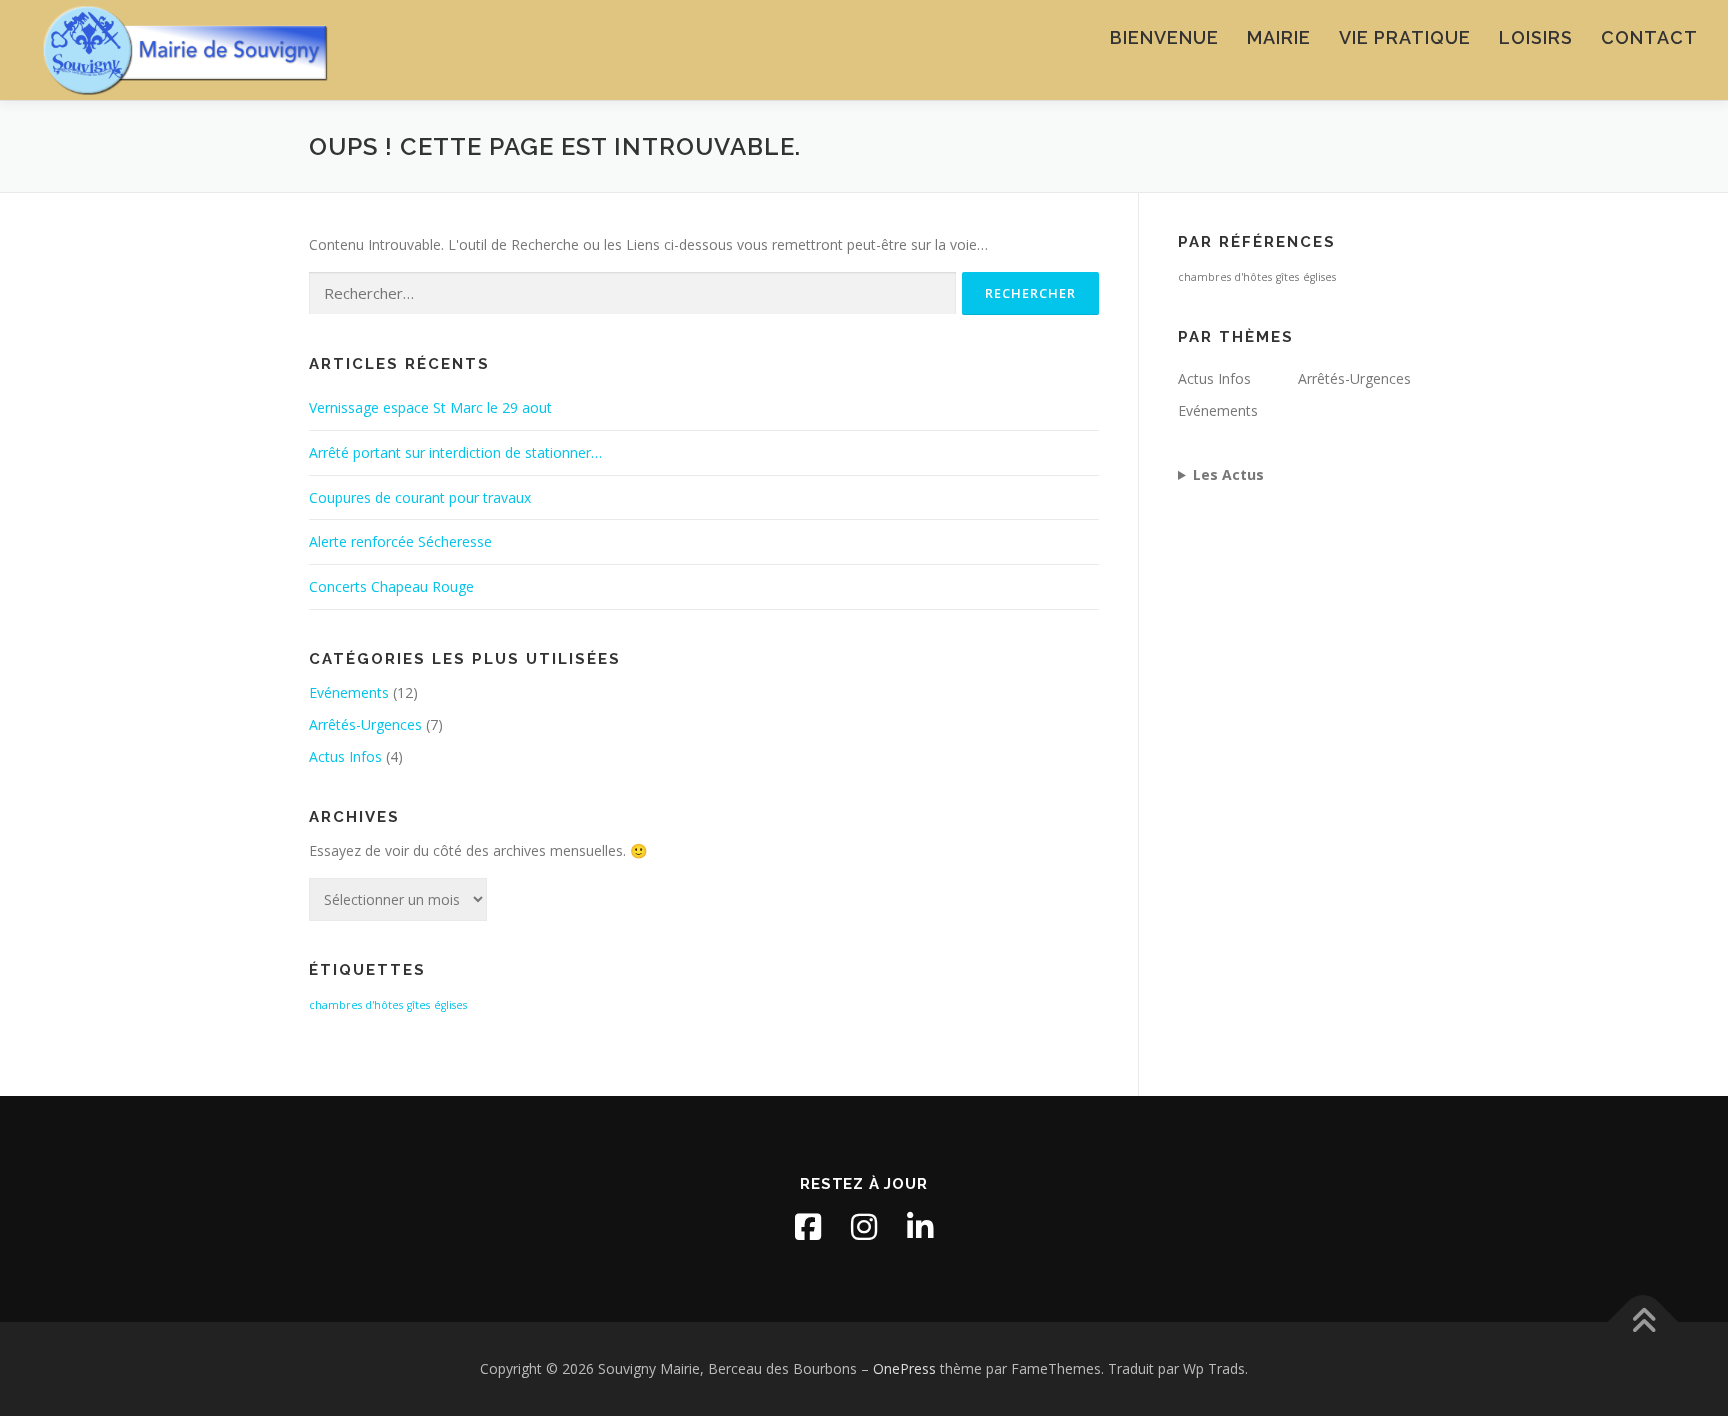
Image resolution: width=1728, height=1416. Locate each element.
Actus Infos (345, 756)
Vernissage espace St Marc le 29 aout (430, 407)
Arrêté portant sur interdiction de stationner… (455, 452)
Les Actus (1228, 474)
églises (450, 1005)
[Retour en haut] (1643, 1322)
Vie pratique (1405, 37)
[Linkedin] (920, 1227)
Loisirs (1536, 37)
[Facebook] (808, 1227)
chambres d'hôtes (356, 1005)
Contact (1649, 37)
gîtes (418, 1005)
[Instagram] (864, 1227)
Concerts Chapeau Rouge (391, 586)
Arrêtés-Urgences (365, 724)
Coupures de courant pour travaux (420, 497)
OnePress (904, 1368)
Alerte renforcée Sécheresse (400, 541)
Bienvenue (1164, 37)
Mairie (1279, 37)
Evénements (349, 692)
